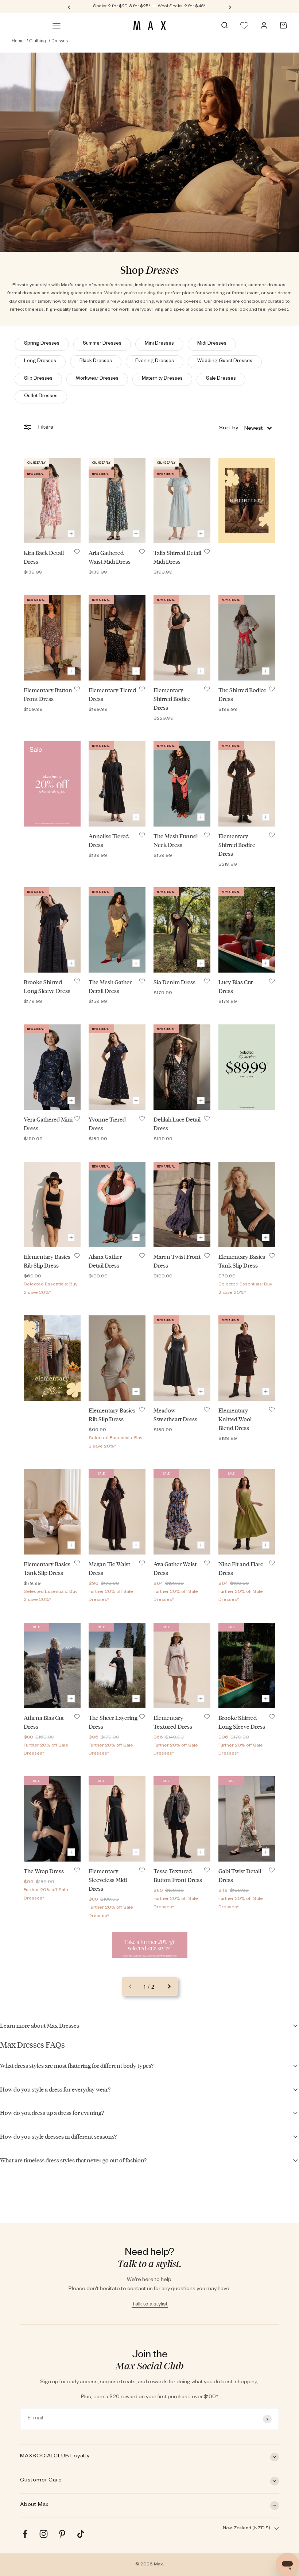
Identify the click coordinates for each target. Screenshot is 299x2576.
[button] (245, 428)
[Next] (230, 7)
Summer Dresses (102, 344)
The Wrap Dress (44, 1871)
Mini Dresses (159, 344)
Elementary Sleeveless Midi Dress (108, 1880)
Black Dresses (96, 362)
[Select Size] (71, 534)
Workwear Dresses (97, 379)
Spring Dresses (42, 344)
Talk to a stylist (150, 2305)
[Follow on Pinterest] (62, 2534)
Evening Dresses (155, 362)
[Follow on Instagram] (44, 2534)
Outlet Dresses (41, 397)
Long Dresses (40, 362)
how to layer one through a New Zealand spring (103, 302)
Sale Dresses (221, 379)
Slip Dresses (38, 379)
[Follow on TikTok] (81, 2534)
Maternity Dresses (162, 379)
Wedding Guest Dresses (225, 362)
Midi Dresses (212, 344)
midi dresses (232, 285)
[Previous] (69, 7)
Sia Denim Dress (174, 982)
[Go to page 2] (169, 1986)
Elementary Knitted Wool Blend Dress (235, 1419)
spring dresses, (199, 285)
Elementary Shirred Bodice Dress (172, 699)
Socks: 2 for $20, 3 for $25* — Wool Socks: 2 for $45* (150, 7)
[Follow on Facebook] (25, 2534)
